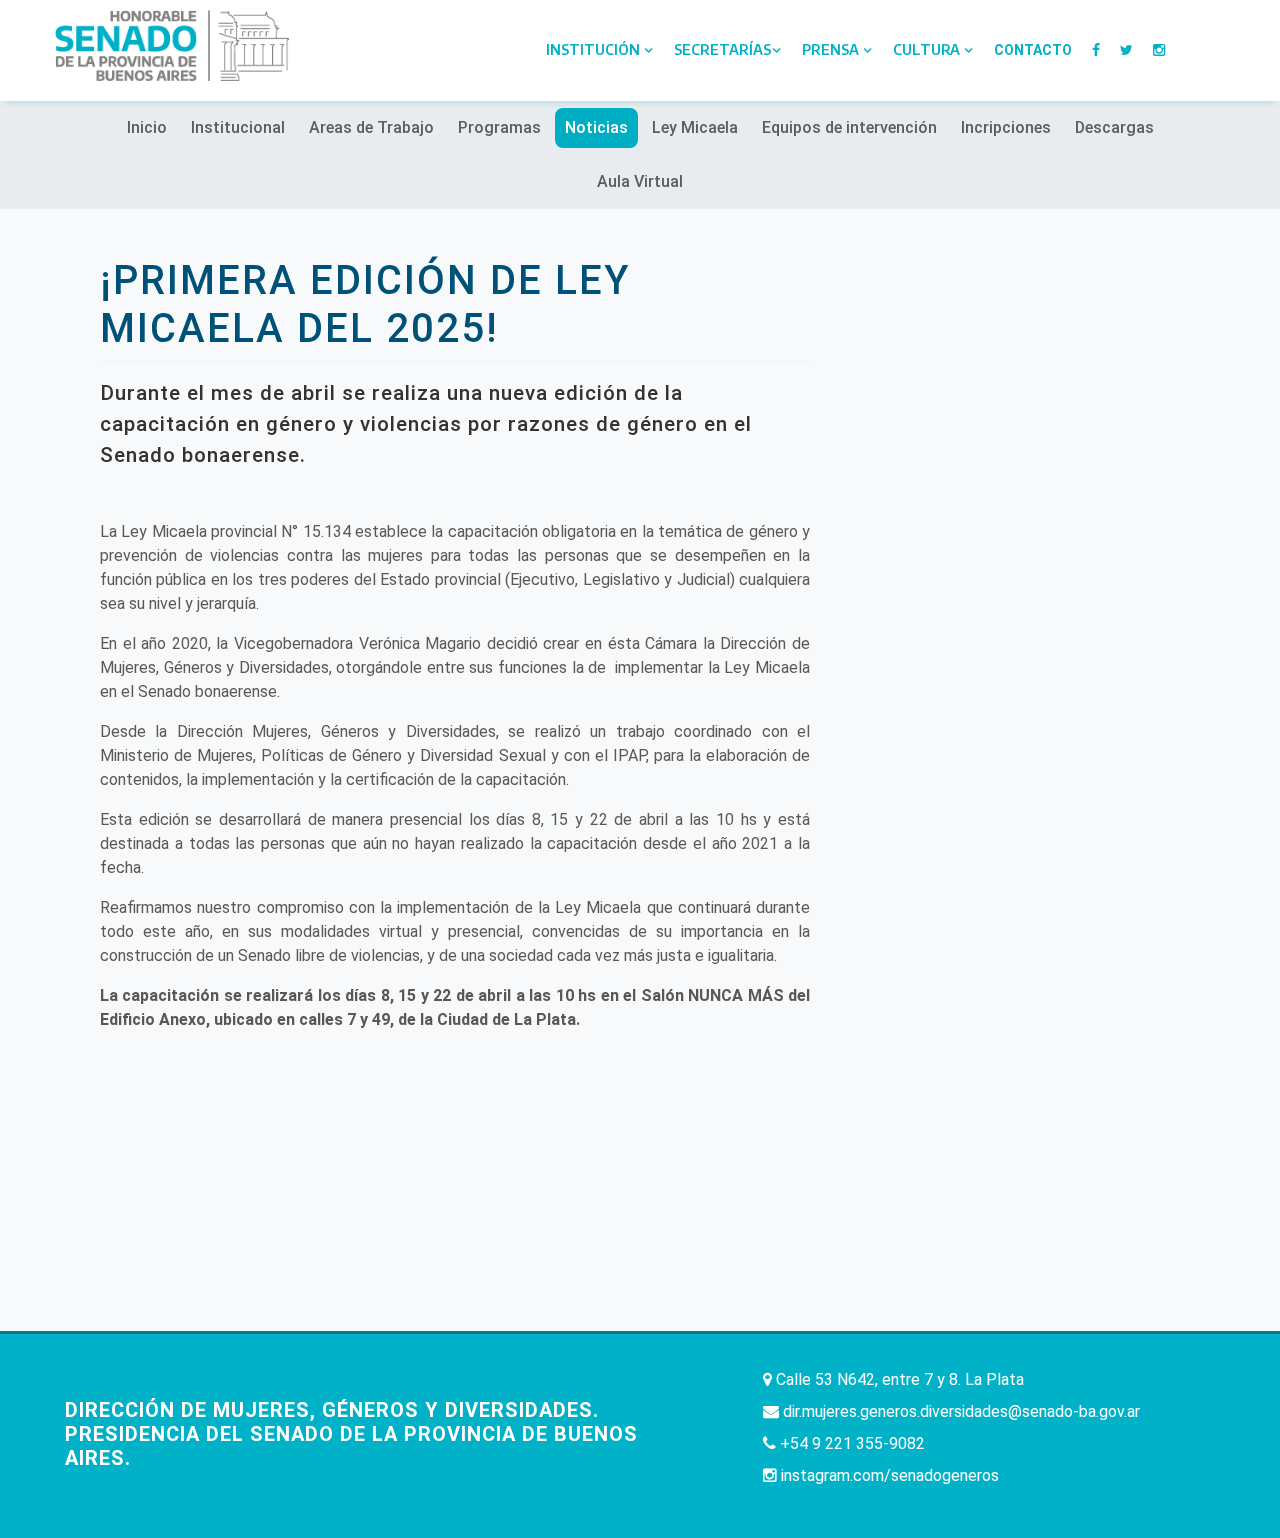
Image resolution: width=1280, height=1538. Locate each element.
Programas (499, 127)
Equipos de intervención (849, 127)
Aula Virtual (640, 181)
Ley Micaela (695, 127)
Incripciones (1006, 127)
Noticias (596, 127)
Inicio (147, 127)
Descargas (1114, 127)
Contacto (1033, 50)
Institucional (238, 127)
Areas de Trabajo (371, 127)
